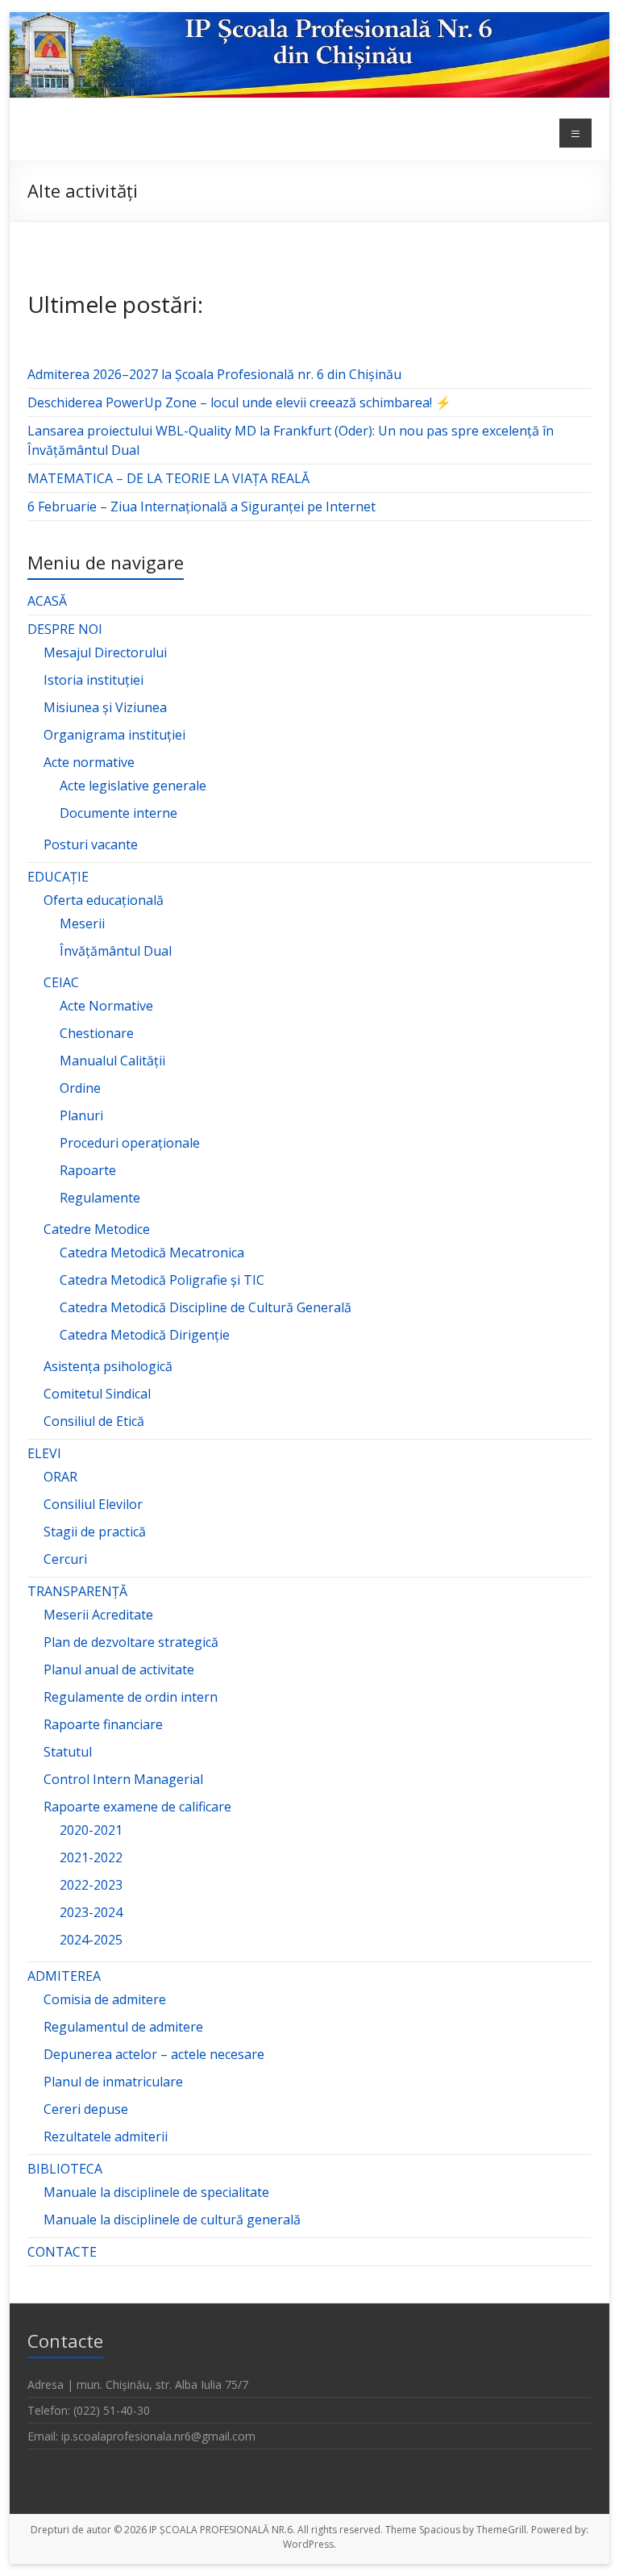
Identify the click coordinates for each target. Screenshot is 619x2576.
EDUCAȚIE (58, 877)
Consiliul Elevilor (93, 1504)
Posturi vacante (91, 844)
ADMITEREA (64, 1976)
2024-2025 (91, 1940)
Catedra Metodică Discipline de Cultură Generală (206, 1307)
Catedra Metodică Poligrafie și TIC (162, 1280)
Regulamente (100, 1198)
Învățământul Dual (116, 951)
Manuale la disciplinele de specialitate (156, 2192)
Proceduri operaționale (130, 1143)
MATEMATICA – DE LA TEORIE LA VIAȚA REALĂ (168, 478)
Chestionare (97, 1033)
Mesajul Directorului (105, 652)
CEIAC (61, 982)
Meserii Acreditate (98, 1615)
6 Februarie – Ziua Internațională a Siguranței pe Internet (201, 506)
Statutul (68, 1752)
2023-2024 (91, 1912)
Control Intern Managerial (123, 1779)
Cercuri (65, 1559)
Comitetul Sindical (97, 1394)
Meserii (82, 923)
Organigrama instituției (114, 735)
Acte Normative (106, 1006)
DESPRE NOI (65, 629)
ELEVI (44, 1453)
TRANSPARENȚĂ (77, 1591)
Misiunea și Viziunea (105, 707)
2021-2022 (91, 1857)
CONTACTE (62, 2252)
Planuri (81, 1115)
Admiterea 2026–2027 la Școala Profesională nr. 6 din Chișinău (214, 374)
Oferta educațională (104, 900)
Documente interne (118, 813)
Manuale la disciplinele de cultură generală (172, 2220)
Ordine (80, 1088)
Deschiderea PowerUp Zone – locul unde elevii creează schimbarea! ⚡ (239, 402)
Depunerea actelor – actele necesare (154, 2054)
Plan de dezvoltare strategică (131, 1642)
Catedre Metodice (97, 1229)
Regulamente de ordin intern (131, 1697)
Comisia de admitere (105, 1999)
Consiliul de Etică (94, 1421)
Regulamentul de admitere (123, 2027)
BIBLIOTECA (65, 2169)
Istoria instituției (93, 680)
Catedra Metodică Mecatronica (152, 1253)
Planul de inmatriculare (113, 2082)
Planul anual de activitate (119, 1669)
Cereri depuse (86, 2109)
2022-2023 (91, 1885)
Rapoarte (88, 1170)
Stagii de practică (95, 1532)
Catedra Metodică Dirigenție (145, 1335)
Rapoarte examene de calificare (137, 1807)
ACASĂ (47, 601)
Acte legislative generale (133, 786)
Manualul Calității (112, 1061)
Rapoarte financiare (103, 1724)
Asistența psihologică (108, 1366)
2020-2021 (91, 1830)
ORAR (60, 1477)
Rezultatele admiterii (106, 2136)
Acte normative (89, 762)
